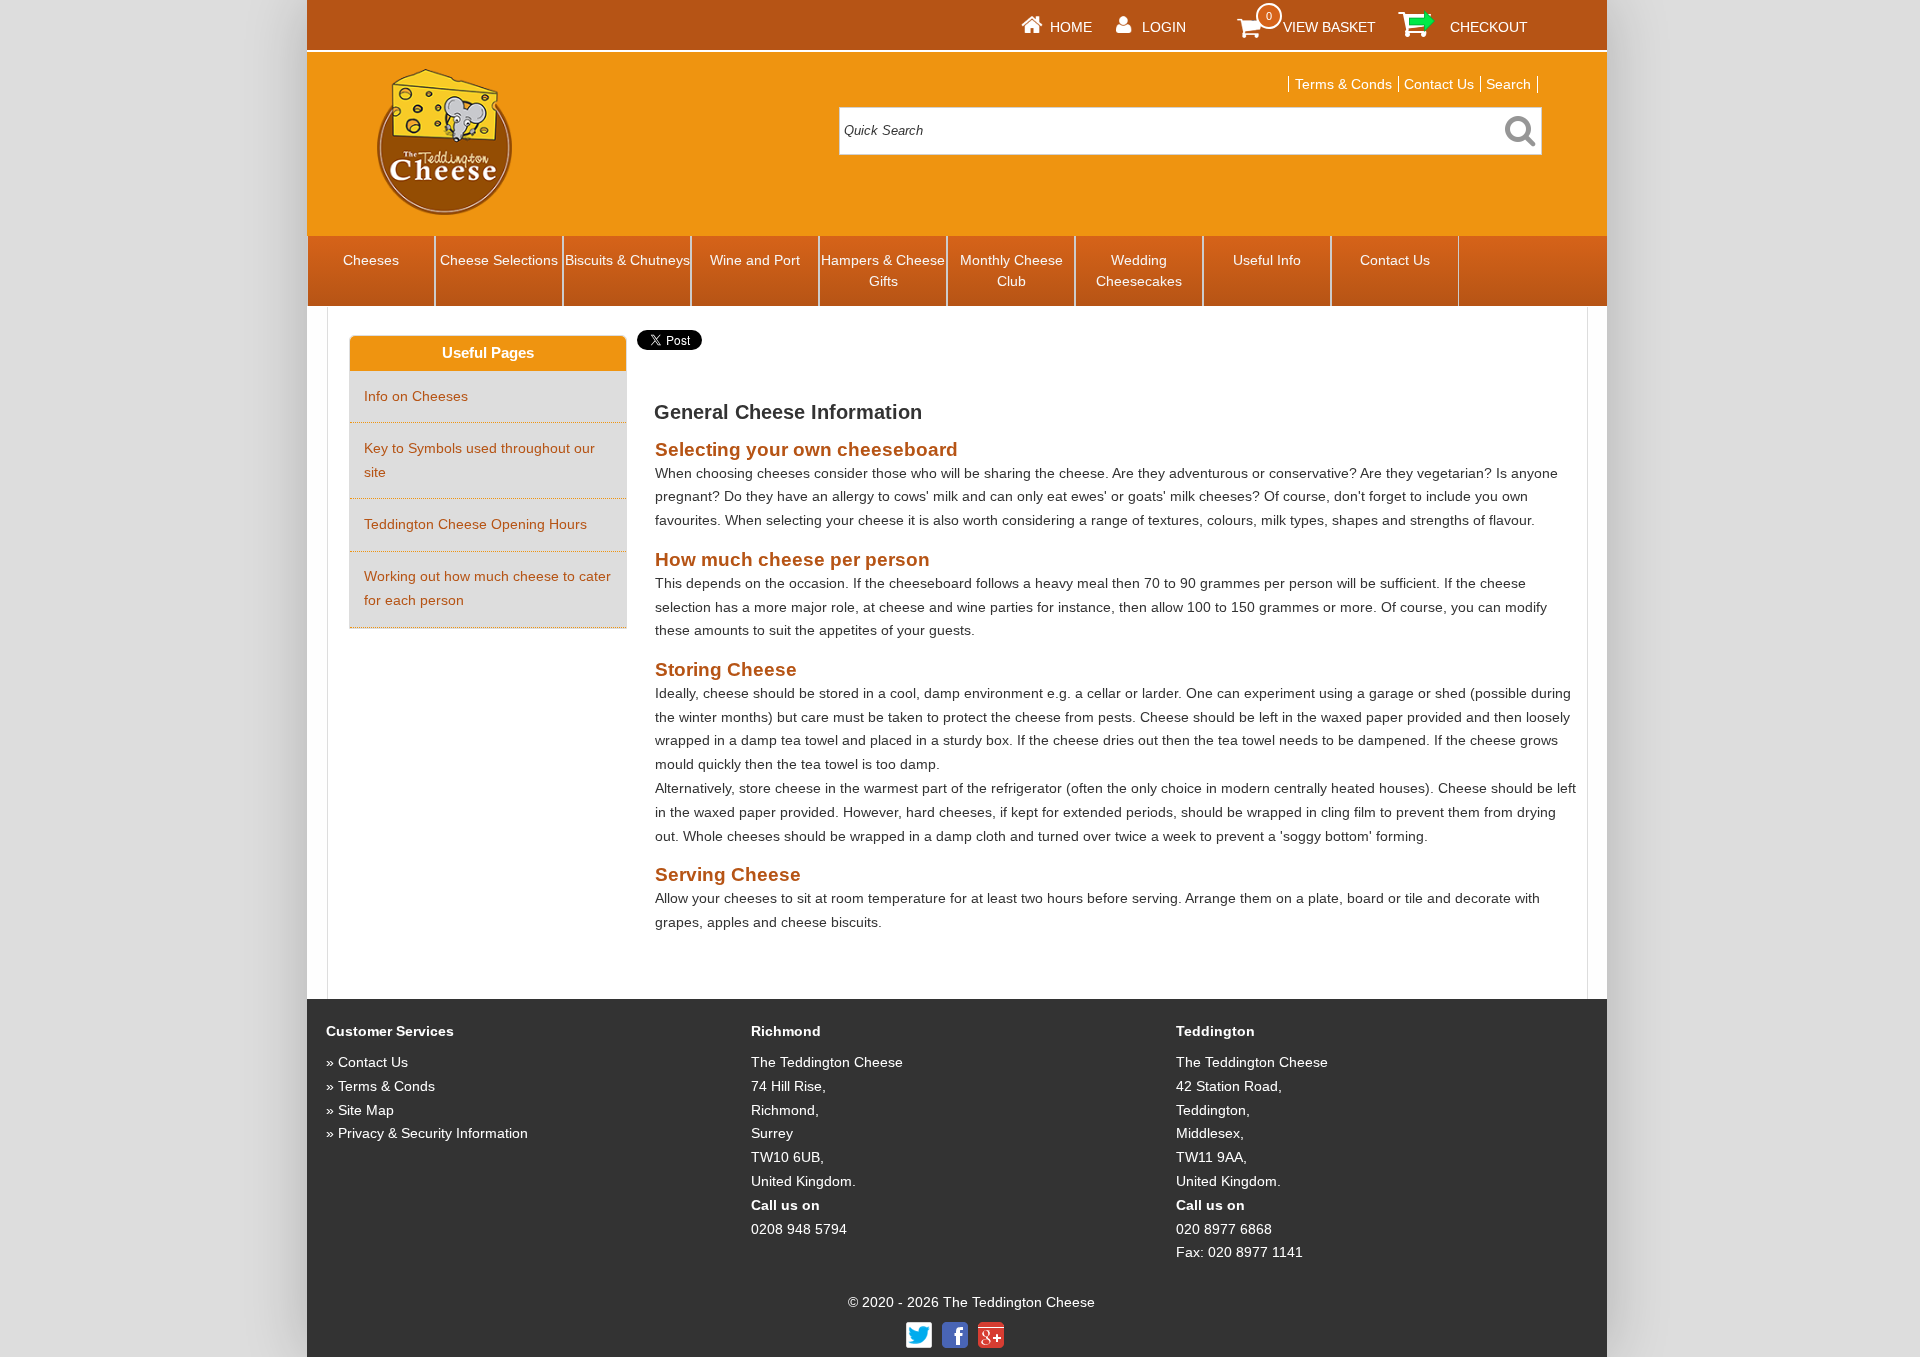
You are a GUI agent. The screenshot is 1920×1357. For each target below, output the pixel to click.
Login (1164, 27)
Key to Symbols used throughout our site (479, 460)
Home (1071, 27)
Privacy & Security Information (433, 1133)
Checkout (1489, 27)
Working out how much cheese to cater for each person (487, 588)
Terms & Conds (1343, 84)
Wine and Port (755, 260)
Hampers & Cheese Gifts (883, 270)
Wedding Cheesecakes (1139, 270)
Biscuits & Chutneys (627, 260)
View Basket (1329, 27)
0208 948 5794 (799, 1229)
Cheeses (371, 260)
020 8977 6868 (1224, 1229)
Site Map (366, 1110)
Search (1508, 84)
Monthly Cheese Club (1011, 270)
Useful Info (1267, 260)
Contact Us (1439, 84)
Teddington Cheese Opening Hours (475, 524)
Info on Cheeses (416, 396)
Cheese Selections (499, 260)
